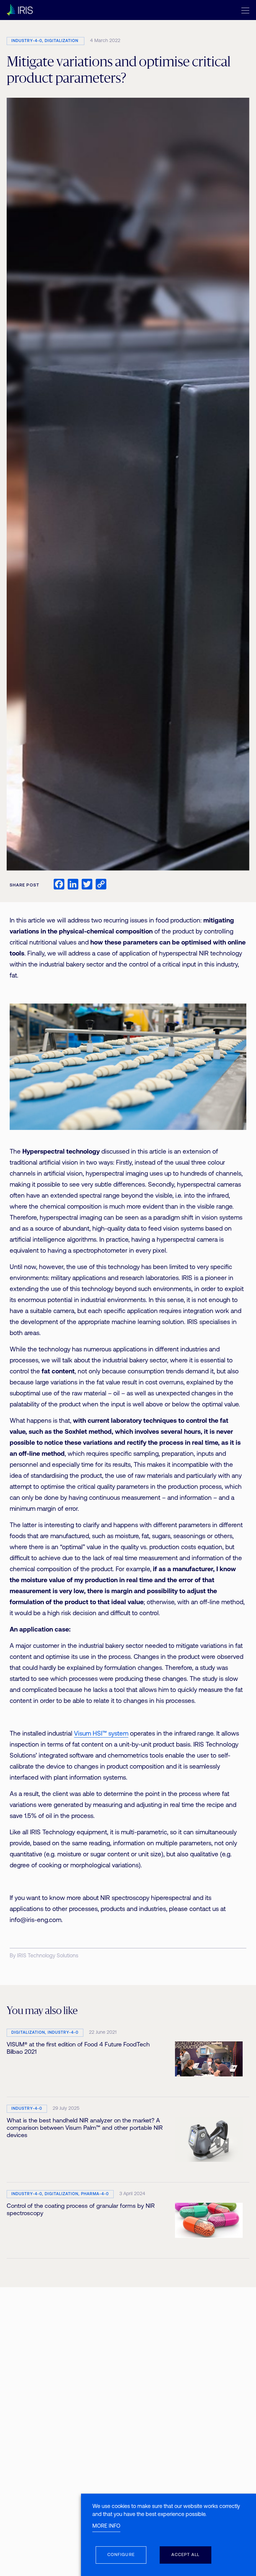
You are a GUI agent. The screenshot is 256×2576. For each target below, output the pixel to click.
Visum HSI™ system (101, 1734)
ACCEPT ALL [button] (185, 2555)
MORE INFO (106, 2526)
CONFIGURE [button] (121, 2555)
